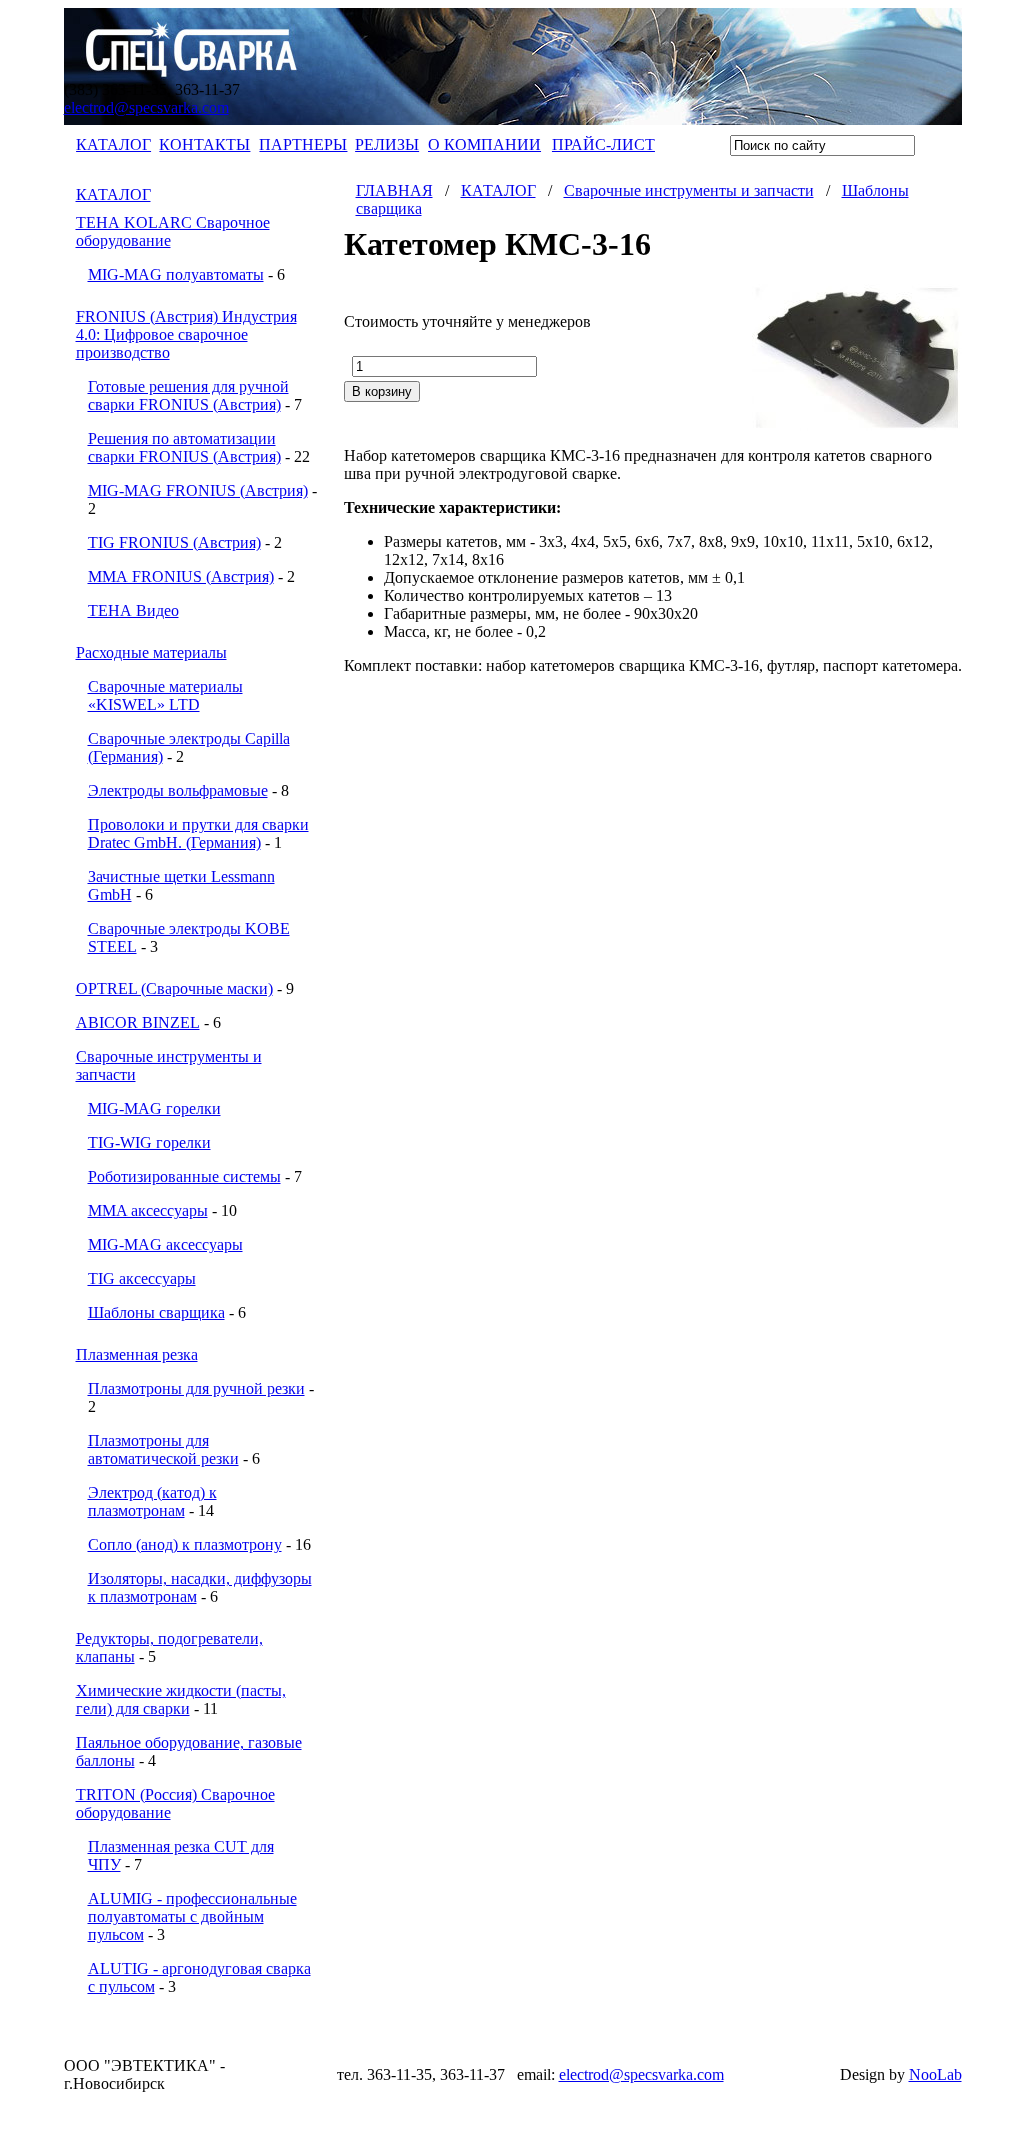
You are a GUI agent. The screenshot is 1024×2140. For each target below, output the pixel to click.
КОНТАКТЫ (204, 144)
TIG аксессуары (142, 1278)
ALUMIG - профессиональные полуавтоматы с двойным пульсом (192, 1916)
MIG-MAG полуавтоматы (176, 274)
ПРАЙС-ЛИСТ (603, 144)
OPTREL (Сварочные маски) (174, 988)
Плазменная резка (137, 1354)
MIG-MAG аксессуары (165, 1244)
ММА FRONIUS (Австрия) (181, 576)
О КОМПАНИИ (484, 144)
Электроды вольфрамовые (178, 790)
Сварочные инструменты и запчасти (689, 190)
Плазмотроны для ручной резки (196, 1388)
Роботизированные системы (184, 1176)
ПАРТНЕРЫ (303, 144)
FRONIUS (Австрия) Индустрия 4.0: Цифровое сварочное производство (186, 334)
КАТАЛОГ (113, 144)
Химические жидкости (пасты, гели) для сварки (181, 1699)
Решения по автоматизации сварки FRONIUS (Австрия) (184, 447)
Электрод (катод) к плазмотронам (152, 1501)
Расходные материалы (151, 652)
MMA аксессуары (148, 1210)
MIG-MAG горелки (154, 1108)
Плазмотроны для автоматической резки (163, 1449)
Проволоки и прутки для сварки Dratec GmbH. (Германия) (198, 833)
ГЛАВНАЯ (394, 190)
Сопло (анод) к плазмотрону (185, 1544)
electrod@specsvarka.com (146, 107)
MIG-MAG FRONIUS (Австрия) (198, 490)
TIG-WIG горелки (149, 1142)
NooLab (935, 2074)
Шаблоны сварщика (156, 1312)
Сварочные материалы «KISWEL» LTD (165, 695)
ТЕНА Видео (133, 610)
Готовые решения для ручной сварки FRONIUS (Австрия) (188, 395)
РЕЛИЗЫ (387, 144)
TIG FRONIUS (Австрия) (174, 542)
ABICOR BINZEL (138, 1022)
